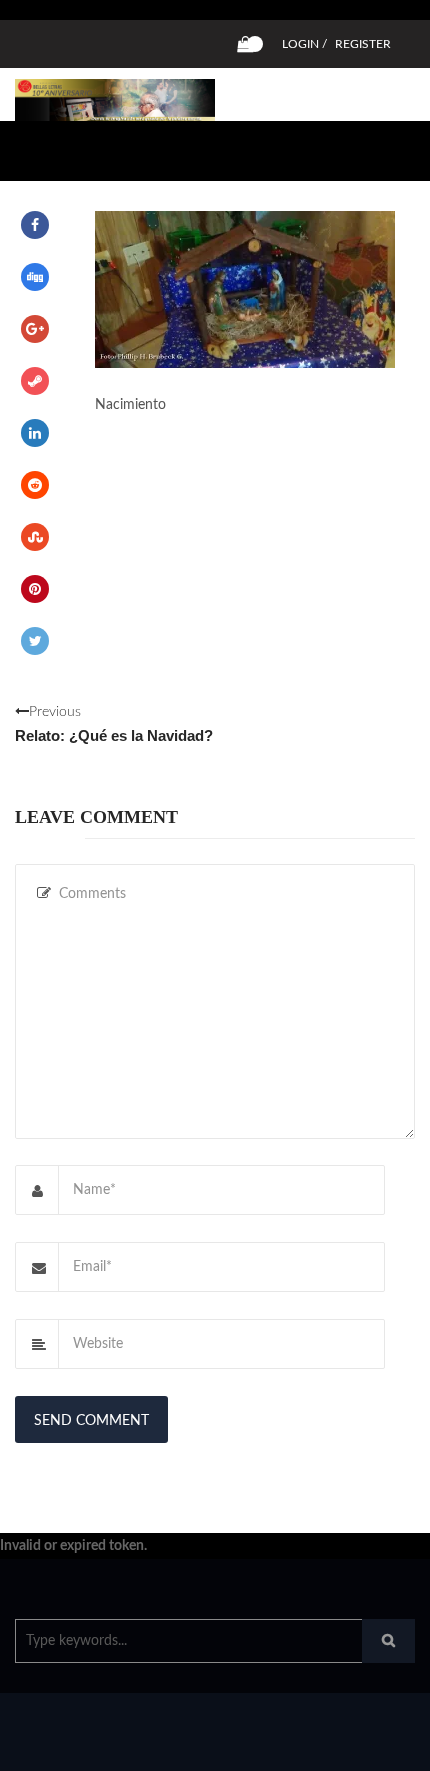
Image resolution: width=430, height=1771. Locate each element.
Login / (304, 44)
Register (363, 44)
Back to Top (347, 1746)
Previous (114, 724)
